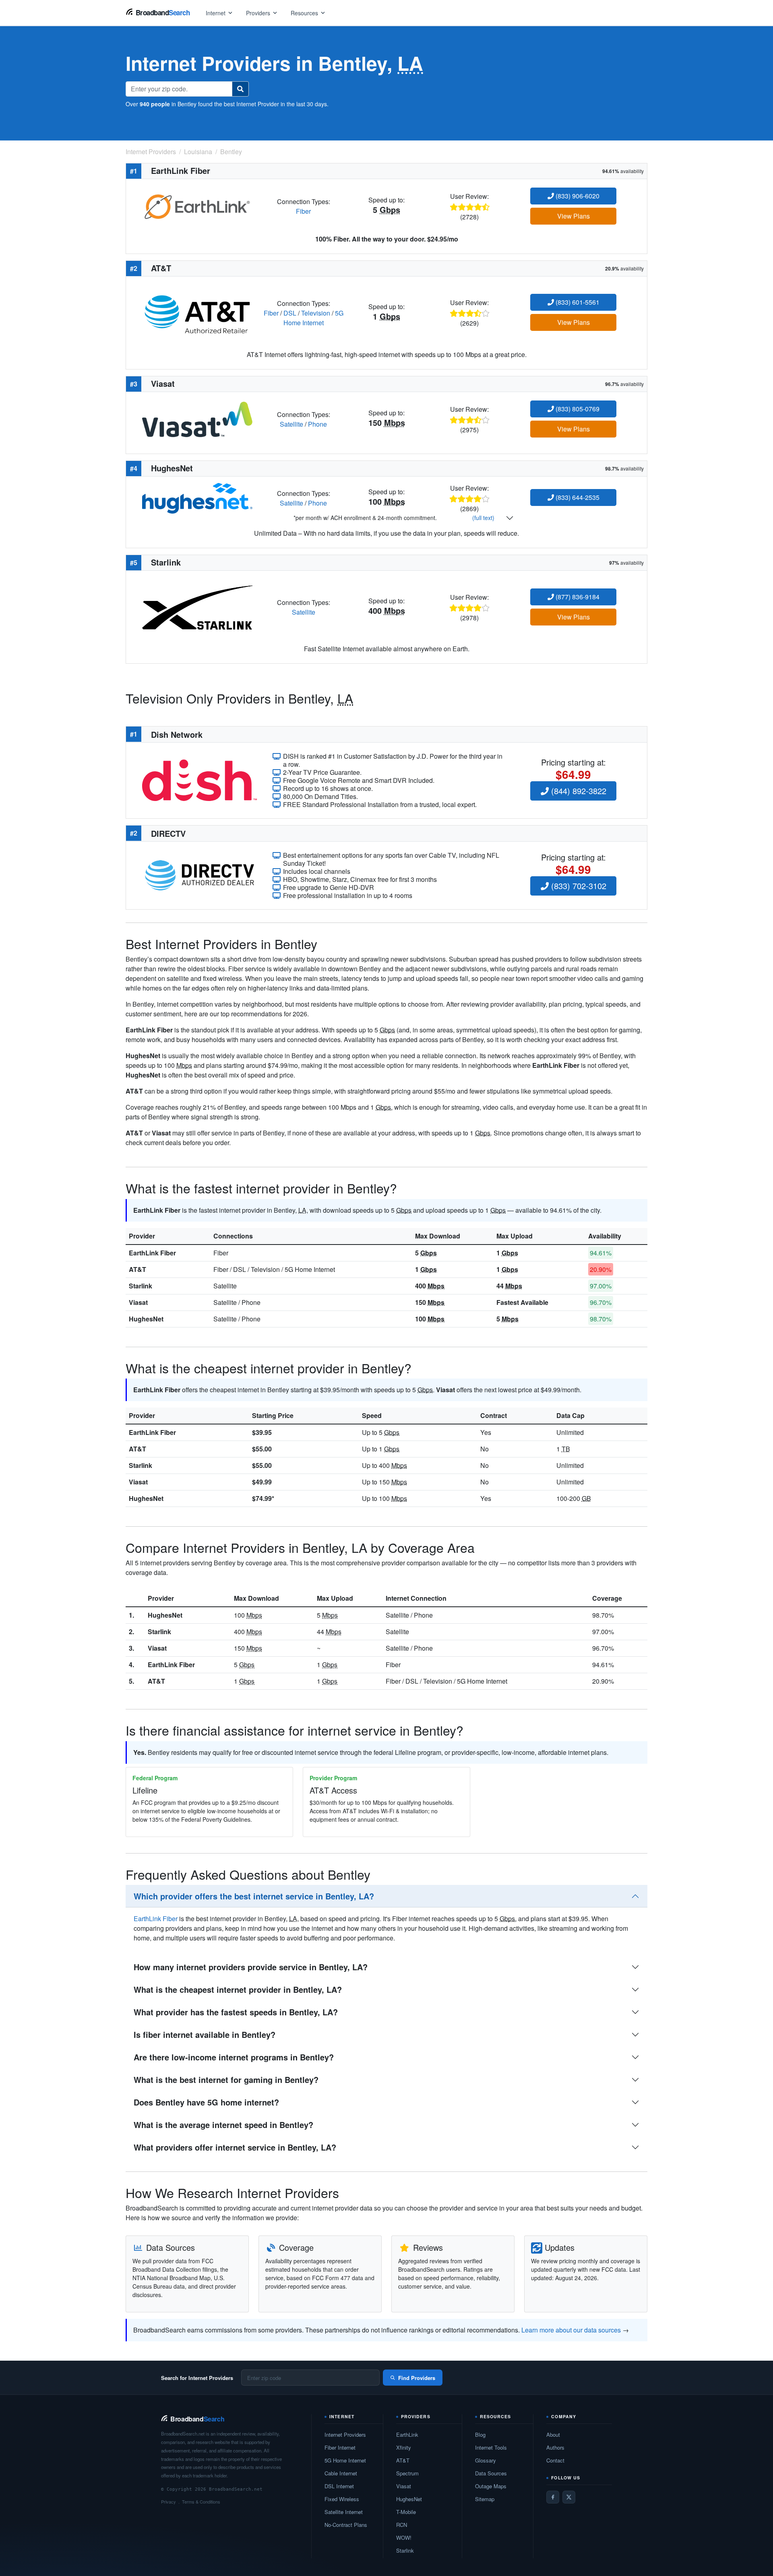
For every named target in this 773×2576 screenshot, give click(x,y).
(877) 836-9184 (577, 597)
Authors (555, 2447)
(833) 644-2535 (577, 497)
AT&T (137, 1269)
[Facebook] (553, 2497)
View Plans (574, 216)
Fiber (303, 211)
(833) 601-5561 (577, 302)
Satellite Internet (344, 2512)
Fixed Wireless (342, 2499)
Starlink (141, 1286)
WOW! (404, 2538)
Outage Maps (491, 2486)
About (553, 2435)
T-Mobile (406, 2512)
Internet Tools (491, 2447)
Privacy (168, 2502)
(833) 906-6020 (577, 196)
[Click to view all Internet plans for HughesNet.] (197, 497)
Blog (480, 2435)
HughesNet (146, 1319)
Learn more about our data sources (571, 2330)
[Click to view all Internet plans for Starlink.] (197, 607)
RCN (402, 2525)
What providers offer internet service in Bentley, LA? (235, 2147)
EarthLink (407, 2435)
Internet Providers (345, 2435)
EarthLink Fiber (152, 1253)
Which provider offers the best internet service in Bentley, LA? (254, 1896)
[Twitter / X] (569, 2497)
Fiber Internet (340, 2447)
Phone (317, 424)
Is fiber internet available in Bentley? (205, 2034)
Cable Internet (341, 2473)
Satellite (291, 424)
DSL (290, 313)
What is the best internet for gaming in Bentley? (226, 2080)
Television (316, 313)
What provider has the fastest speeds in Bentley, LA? (236, 2012)
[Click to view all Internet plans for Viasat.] (197, 418)
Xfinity (404, 2447)
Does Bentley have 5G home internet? (206, 2102)
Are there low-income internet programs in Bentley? (234, 2057)
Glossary (486, 2460)
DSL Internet (339, 2486)
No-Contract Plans (346, 2525)
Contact (555, 2460)
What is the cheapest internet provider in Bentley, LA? (238, 1989)
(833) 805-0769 (577, 409)
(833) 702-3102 (578, 886)
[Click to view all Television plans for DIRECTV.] (199, 874)
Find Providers (417, 2378)
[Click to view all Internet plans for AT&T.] (197, 312)
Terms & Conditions (201, 2502)
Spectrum (407, 2473)
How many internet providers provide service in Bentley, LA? (251, 1967)
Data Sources (491, 2473)
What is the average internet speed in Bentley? (223, 2125)
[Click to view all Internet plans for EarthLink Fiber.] (197, 205)
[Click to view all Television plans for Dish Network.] (199, 779)
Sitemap (485, 2499)
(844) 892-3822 (578, 791)
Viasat (138, 1302)
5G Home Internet (313, 318)
